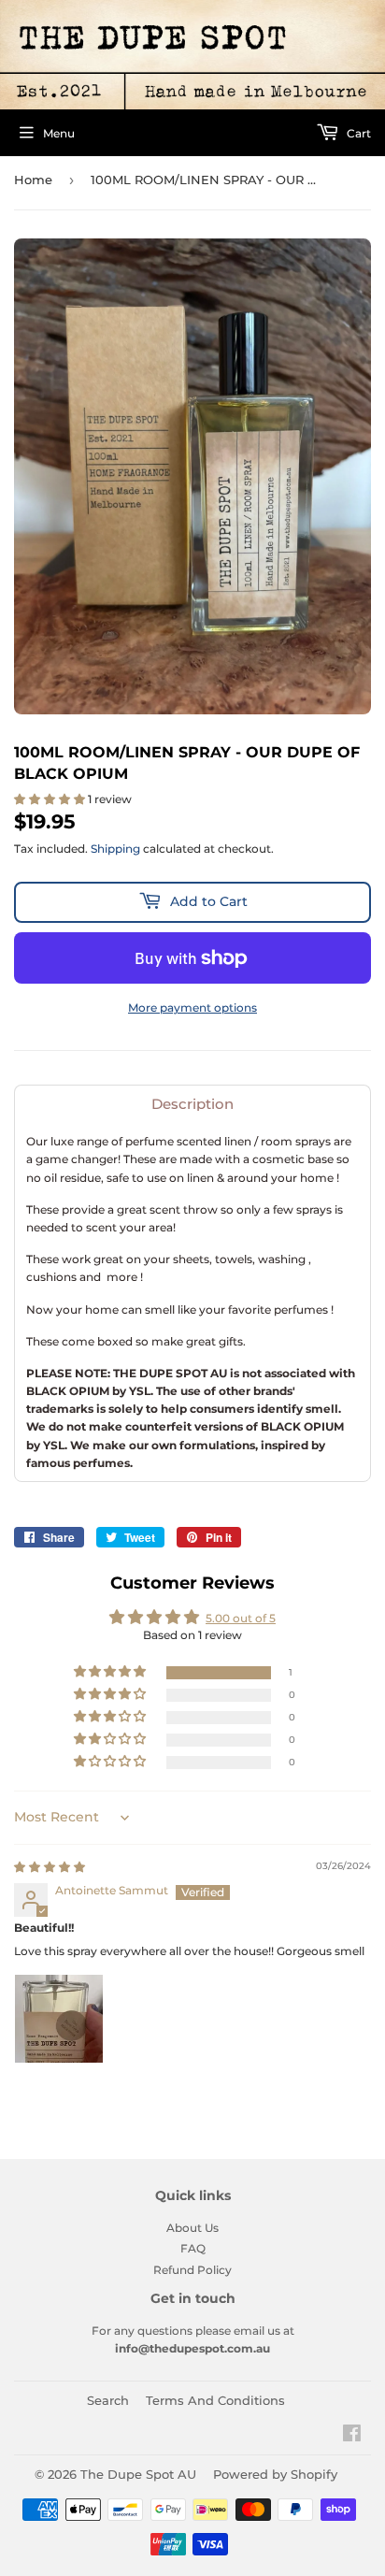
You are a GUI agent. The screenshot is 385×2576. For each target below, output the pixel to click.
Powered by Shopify (275, 2474)
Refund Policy (192, 2270)
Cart (357, 133)
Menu (59, 133)
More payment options (192, 1007)
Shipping (115, 849)
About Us (192, 2228)
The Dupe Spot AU (138, 2474)
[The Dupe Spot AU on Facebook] (352, 2436)
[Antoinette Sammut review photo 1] (59, 2019)
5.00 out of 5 (241, 1618)
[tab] (192, 1104)
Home (33, 180)
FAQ (193, 2248)
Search (108, 2400)
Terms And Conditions (215, 2400)
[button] (51, 799)
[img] (50, 1867)
